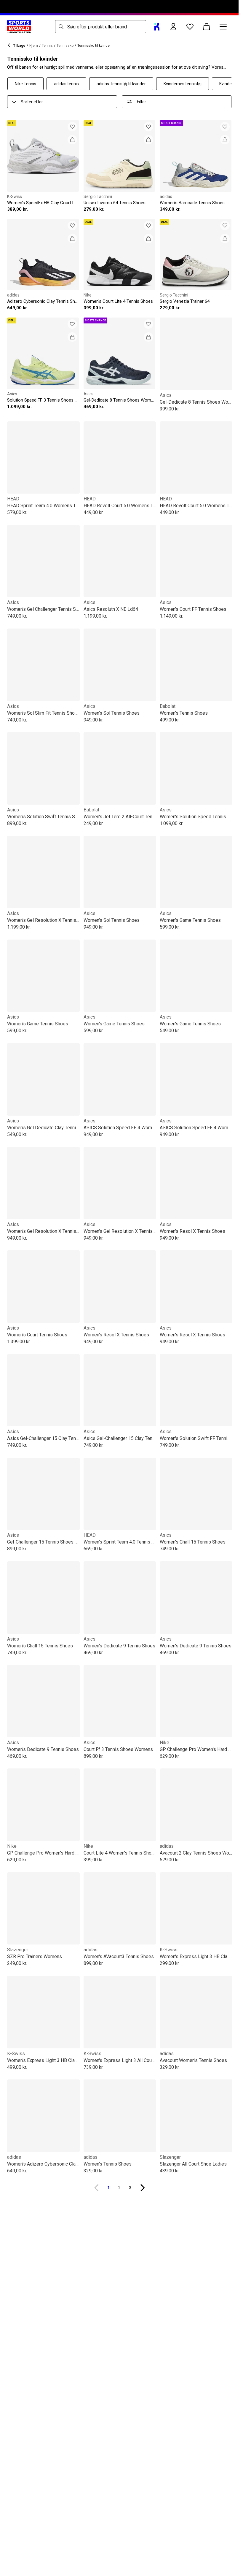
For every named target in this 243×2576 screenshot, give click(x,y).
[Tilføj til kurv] (72, 140)
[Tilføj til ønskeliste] (72, 127)
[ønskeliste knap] (190, 27)
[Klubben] (157, 27)
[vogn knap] (207, 27)
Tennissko (65, 46)
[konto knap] (173, 27)
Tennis (47, 46)
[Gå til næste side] (143, 2188)
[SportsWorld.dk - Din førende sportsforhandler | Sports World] (19, 27)
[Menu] (223, 27)
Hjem (34, 46)
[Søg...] (61, 27)
